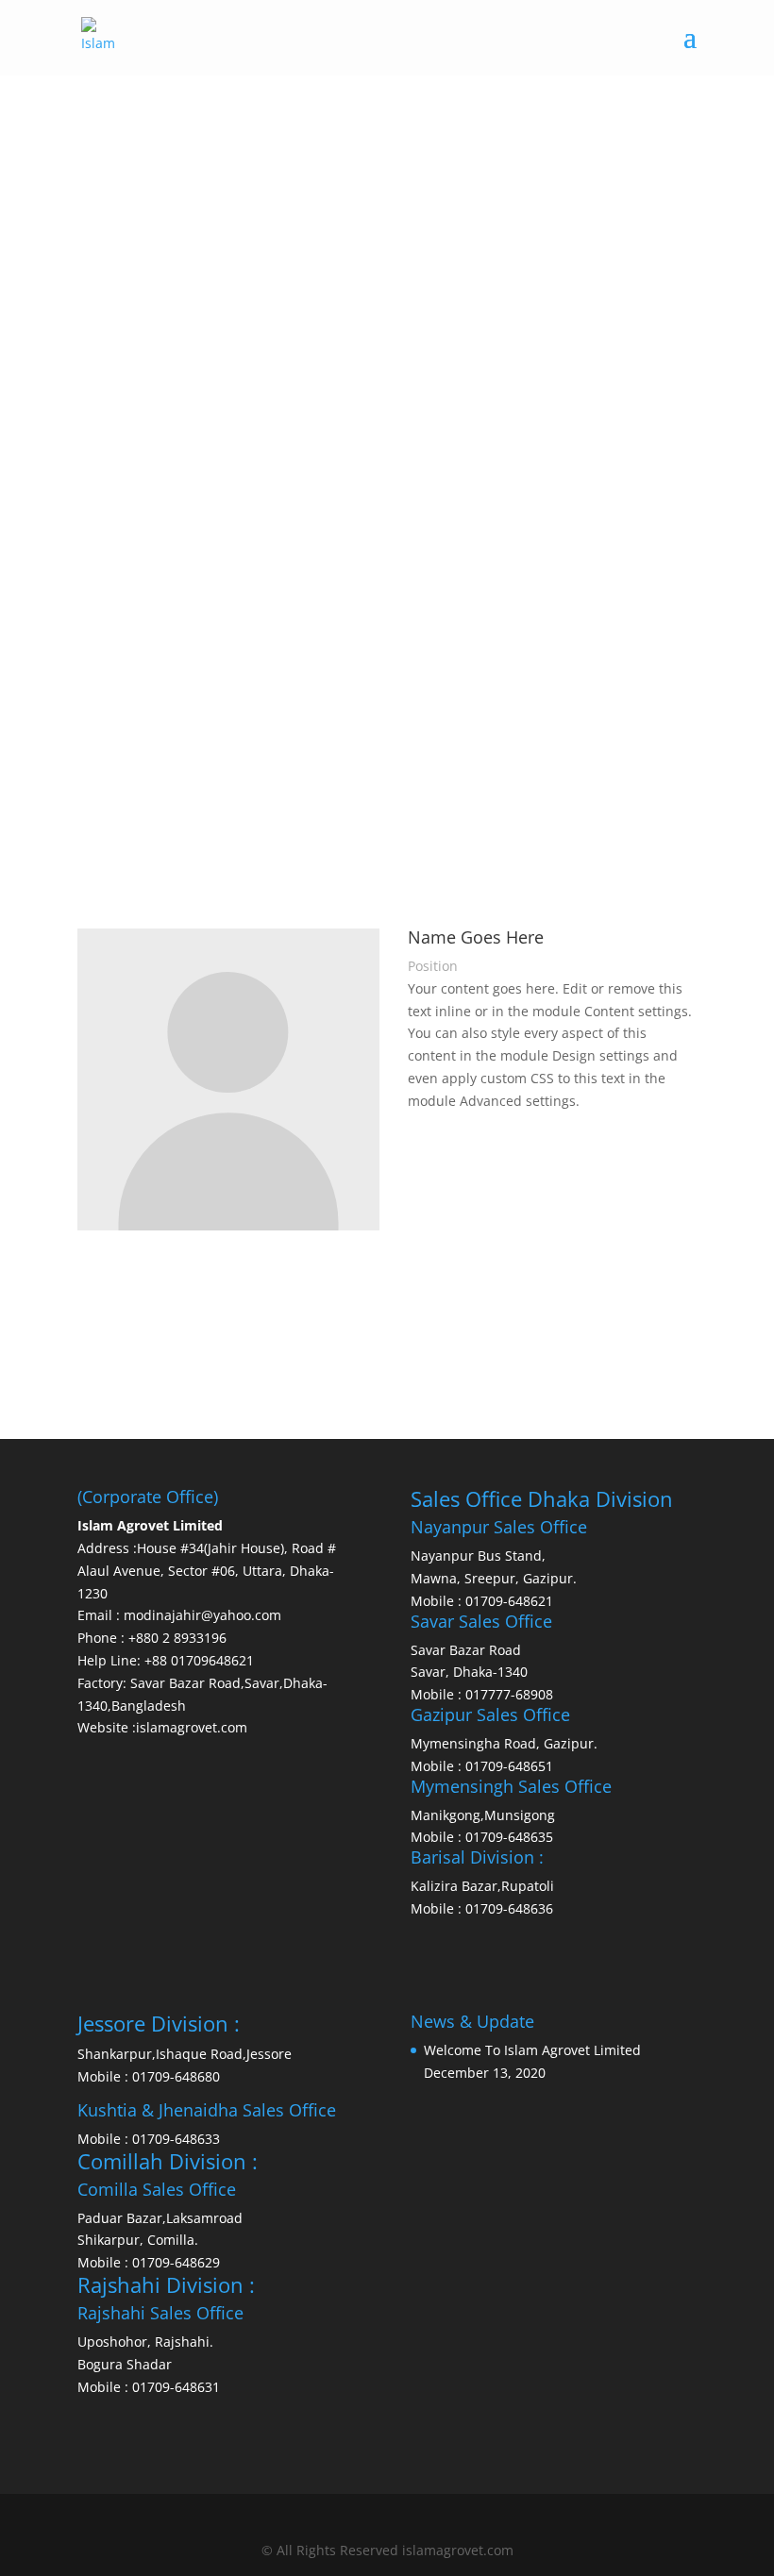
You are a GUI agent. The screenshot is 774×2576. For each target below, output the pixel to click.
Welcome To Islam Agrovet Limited (532, 2050)
